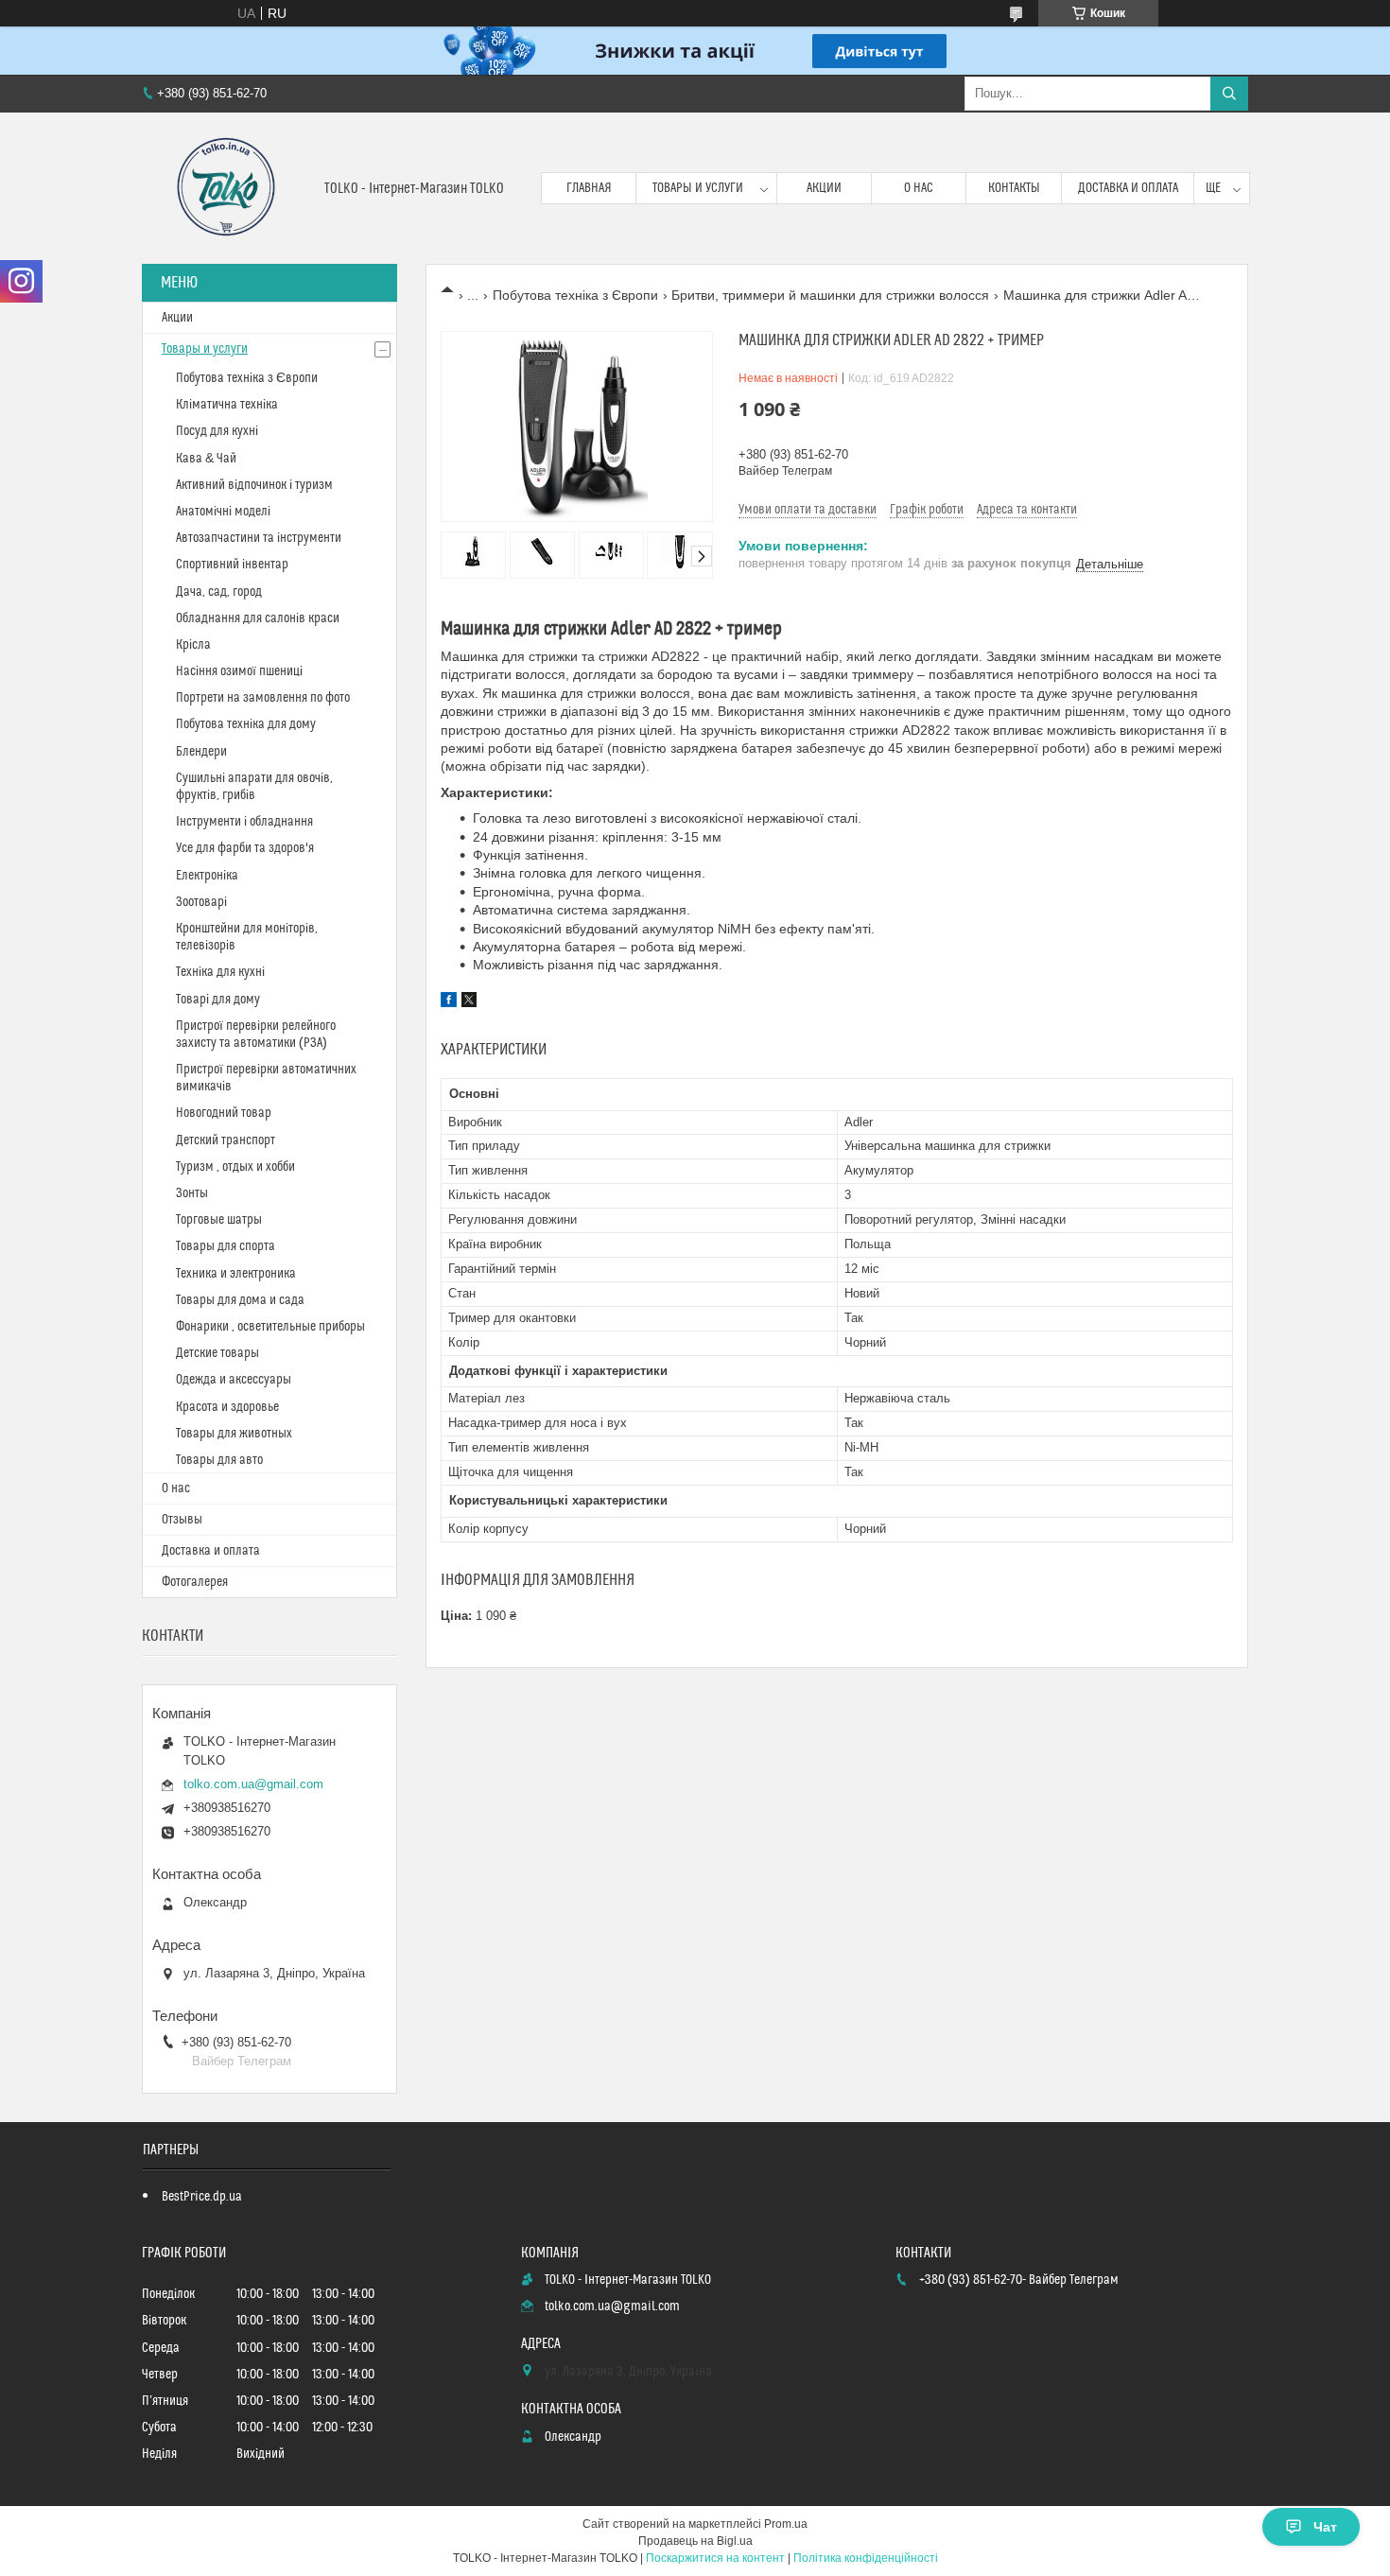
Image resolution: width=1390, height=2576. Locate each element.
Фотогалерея (195, 1582)
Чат (1325, 2527)
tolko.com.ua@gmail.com (253, 1784)
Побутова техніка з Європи (575, 295)
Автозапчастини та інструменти (259, 538)
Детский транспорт (226, 1140)
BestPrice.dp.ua (202, 2197)
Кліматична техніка (227, 405)
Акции (824, 188)
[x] (469, 1002)
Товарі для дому (218, 1000)
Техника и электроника (236, 1274)
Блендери (201, 752)
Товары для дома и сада (240, 1300)
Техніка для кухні (220, 972)
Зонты (192, 1193)
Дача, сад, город (219, 592)
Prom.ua (786, 2524)
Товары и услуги (698, 188)
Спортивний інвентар (232, 565)
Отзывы (182, 1520)
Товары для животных (234, 1434)
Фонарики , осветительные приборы (270, 1327)
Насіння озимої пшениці (239, 671)
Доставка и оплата (1128, 188)
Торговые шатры (219, 1220)
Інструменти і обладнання (244, 822)
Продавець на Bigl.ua (695, 2541)
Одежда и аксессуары (234, 1380)
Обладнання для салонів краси (258, 618)
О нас (919, 188)
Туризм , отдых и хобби (235, 1167)
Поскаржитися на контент (715, 2558)
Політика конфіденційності (866, 2558)
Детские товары (217, 1353)
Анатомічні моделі (223, 512)
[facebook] (449, 1002)
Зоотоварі (201, 902)
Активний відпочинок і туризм (254, 485)
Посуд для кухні (217, 431)
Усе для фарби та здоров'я (245, 848)
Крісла (193, 645)
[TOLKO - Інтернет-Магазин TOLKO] (226, 188)
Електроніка (207, 876)
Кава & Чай (206, 459)
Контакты (1014, 188)
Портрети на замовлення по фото (263, 698)
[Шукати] (1229, 94)
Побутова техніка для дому (246, 724)
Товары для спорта (226, 1246)
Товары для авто (219, 1460)
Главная (589, 188)
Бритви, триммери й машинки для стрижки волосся (830, 295)
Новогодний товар (224, 1113)
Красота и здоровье (227, 1407)
